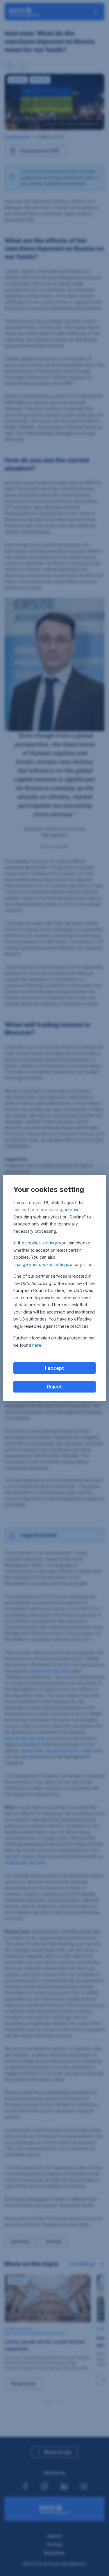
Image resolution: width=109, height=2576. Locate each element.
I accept (54, 1368)
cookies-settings (42, 1243)
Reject (54, 1387)
